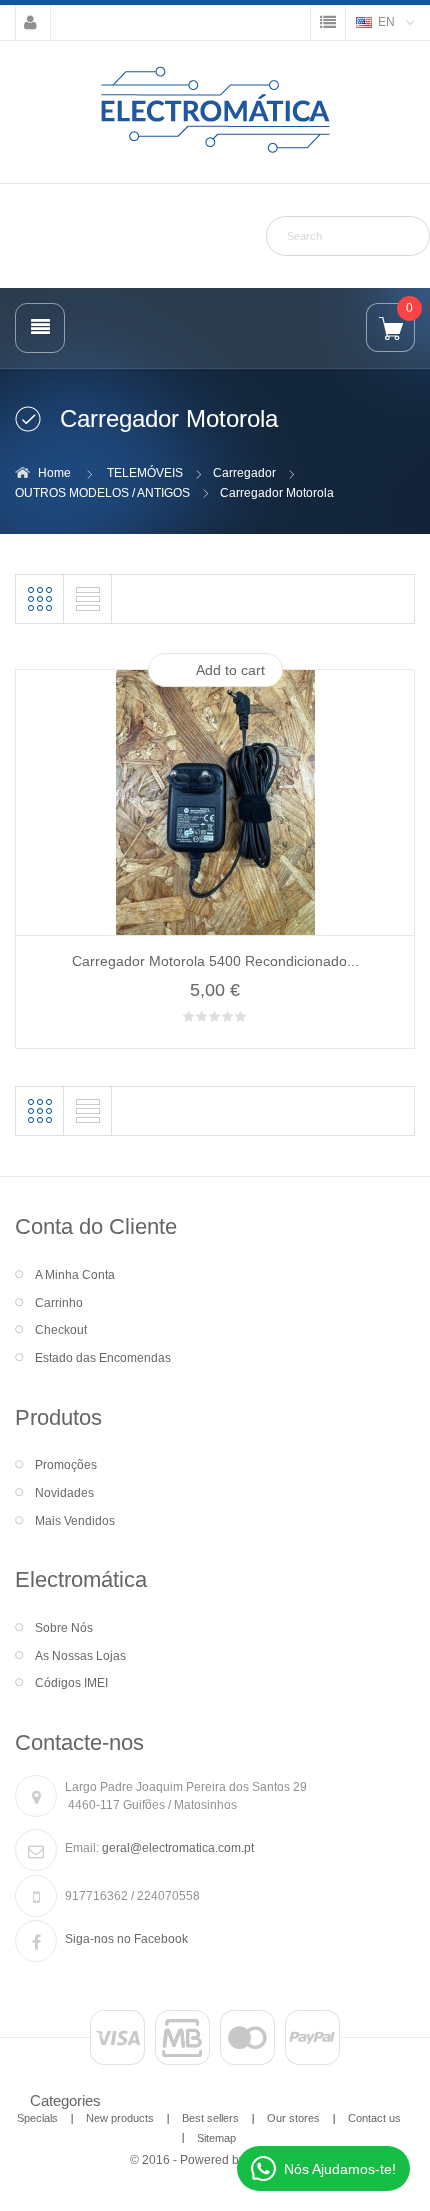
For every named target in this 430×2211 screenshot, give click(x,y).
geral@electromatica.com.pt (178, 1848)
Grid (40, 599)
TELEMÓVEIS (145, 473)
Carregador (244, 473)
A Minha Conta (75, 1275)
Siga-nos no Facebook (126, 1939)
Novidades (64, 1493)
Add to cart (230, 670)
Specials (37, 2118)
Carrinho (59, 1303)
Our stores (293, 2118)
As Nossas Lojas (80, 1656)
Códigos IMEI (71, 1683)
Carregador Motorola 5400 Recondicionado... (215, 961)
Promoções (66, 1465)
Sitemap (216, 2138)
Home (54, 473)
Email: (82, 1848)
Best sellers (210, 2118)
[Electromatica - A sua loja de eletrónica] (215, 111)
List (88, 599)
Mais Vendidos (75, 1521)
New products (120, 2118)
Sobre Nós (64, 1628)
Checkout (61, 1330)
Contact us (374, 2118)
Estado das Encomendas (103, 1358)
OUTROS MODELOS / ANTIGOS (102, 493)
